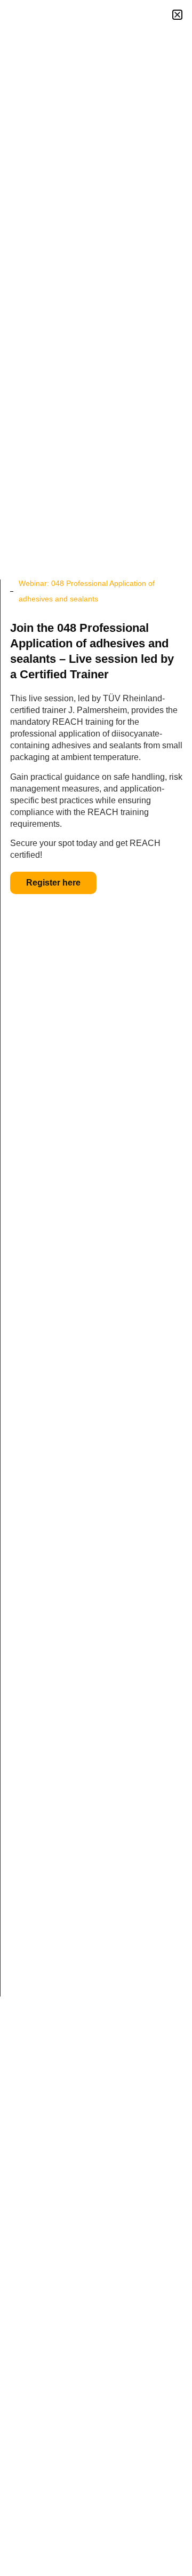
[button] (177, 15)
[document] (96, 1288)
